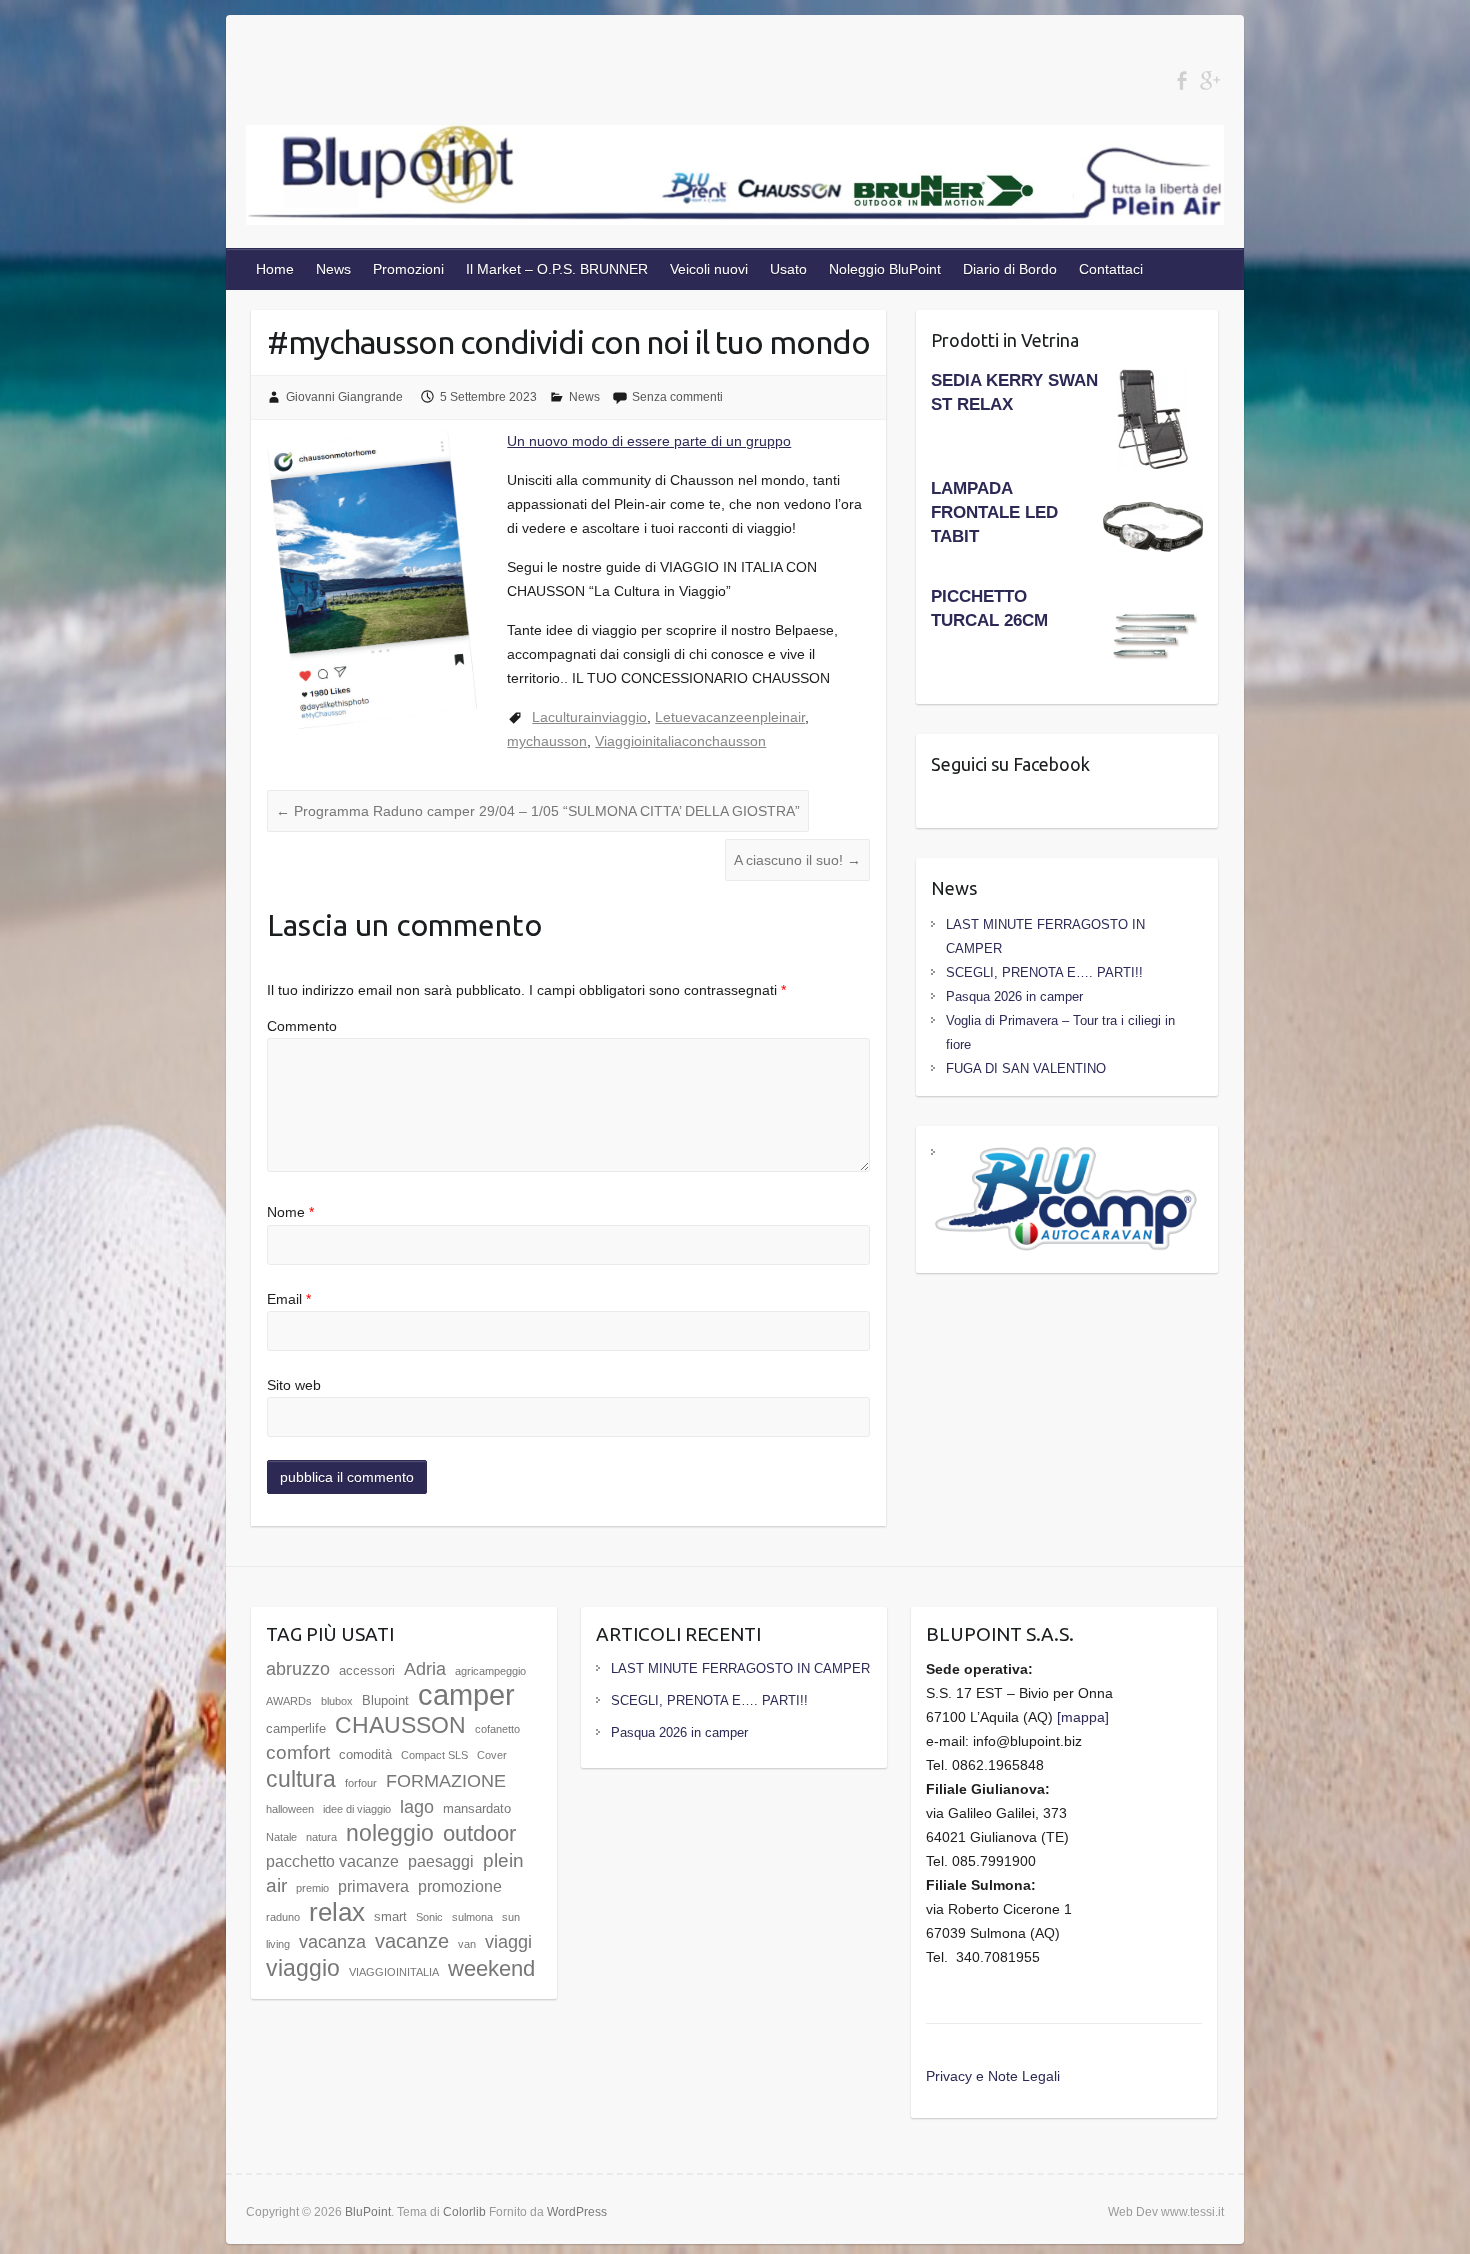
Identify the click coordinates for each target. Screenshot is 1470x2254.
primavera (373, 1886)
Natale (281, 1837)
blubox (337, 1701)
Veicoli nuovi (709, 269)
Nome (290, 1212)
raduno (283, 1917)
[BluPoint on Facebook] (1181, 80)
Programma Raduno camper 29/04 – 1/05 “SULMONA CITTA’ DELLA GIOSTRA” (538, 811)
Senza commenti (677, 397)
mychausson (547, 741)
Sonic (429, 1917)
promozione (460, 1886)
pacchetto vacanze (332, 1861)
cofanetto (497, 1729)
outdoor (479, 1833)
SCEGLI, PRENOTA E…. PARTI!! (1044, 972)
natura (321, 1837)
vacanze (412, 1940)
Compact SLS (434, 1755)
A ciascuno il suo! (797, 860)
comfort (298, 1752)
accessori (367, 1670)
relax (337, 1912)
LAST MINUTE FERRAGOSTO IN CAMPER (740, 1668)
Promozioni (408, 269)
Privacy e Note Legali (993, 2076)
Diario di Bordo (1010, 269)
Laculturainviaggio (589, 717)
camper (466, 1694)
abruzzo (298, 1669)
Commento (302, 1026)
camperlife (296, 1728)
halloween (290, 1809)
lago (417, 1807)
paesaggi (441, 1861)
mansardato (477, 1808)
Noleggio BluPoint (885, 269)
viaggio (303, 1968)
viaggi (508, 1942)
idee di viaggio (357, 1809)
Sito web (294, 1385)
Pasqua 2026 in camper (1014, 996)
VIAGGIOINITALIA (394, 1972)
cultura (301, 1779)
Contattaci (1111, 269)
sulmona (472, 1917)
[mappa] (1083, 1717)
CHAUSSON (400, 1725)
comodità (365, 1754)
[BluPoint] (735, 179)
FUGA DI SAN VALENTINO (1026, 1068)
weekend (491, 1968)
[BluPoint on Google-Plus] (1209, 80)
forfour (361, 1783)
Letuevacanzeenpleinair (730, 717)
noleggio (390, 1833)
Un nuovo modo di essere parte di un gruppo (649, 441)
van (467, 1944)
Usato (788, 269)
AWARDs (289, 1701)
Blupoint (385, 1700)
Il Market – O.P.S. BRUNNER (557, 269)
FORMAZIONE (446, 1781)
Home (275, 269)
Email (289, 1299)
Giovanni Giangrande (344, 397)
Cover (492, 1755)
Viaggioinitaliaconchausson (680, 741)
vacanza (332, 1942)
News (333, 269)
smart (390, 1916)
